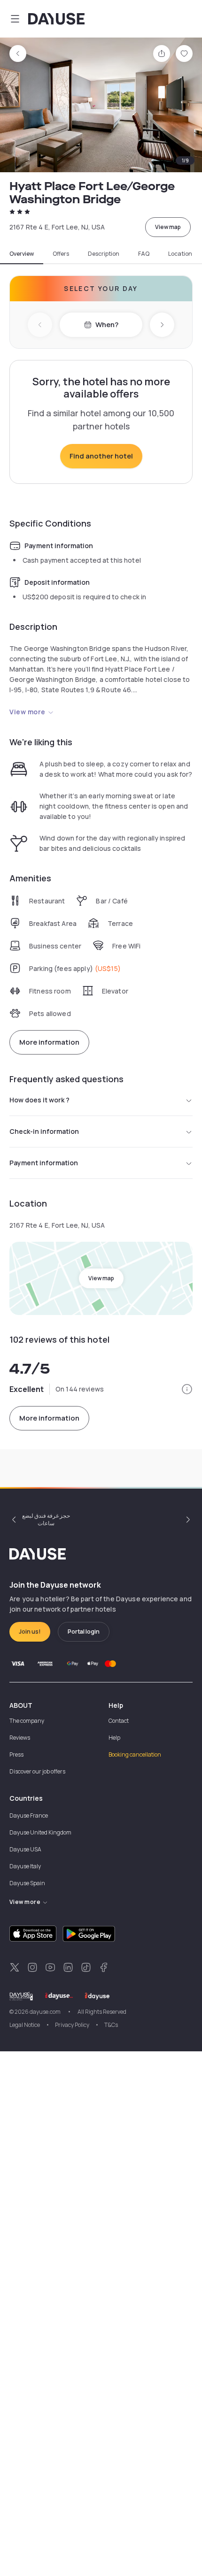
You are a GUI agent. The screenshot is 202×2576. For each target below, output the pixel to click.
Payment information (44, 1163)
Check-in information (44, 1131)
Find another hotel (101, 456)
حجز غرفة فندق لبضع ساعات (46, 1519)
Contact (119, 1721)
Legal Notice (25, 2025)
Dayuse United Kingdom (40, 1832)
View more (27, 712)
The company (27, 1721)
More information (49, 1042)
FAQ (144, 254)
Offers (61, 254)
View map (168, 227)
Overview (22, 254)
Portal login (84, 1632)
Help (114, 1738)
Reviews (20, 1738)
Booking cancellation (135, 1754)
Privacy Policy (72, 2025)
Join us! (30, 1632)
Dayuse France (29, 1815)
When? (107, 325)
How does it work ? (39, 1100)
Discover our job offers (37, 1771)
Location (180, 254)
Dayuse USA (25, 1849)
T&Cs (111, 2025)
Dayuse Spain (27, 1883)
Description (104, 254)
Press (16, 1754)
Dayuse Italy (25, 1866)
